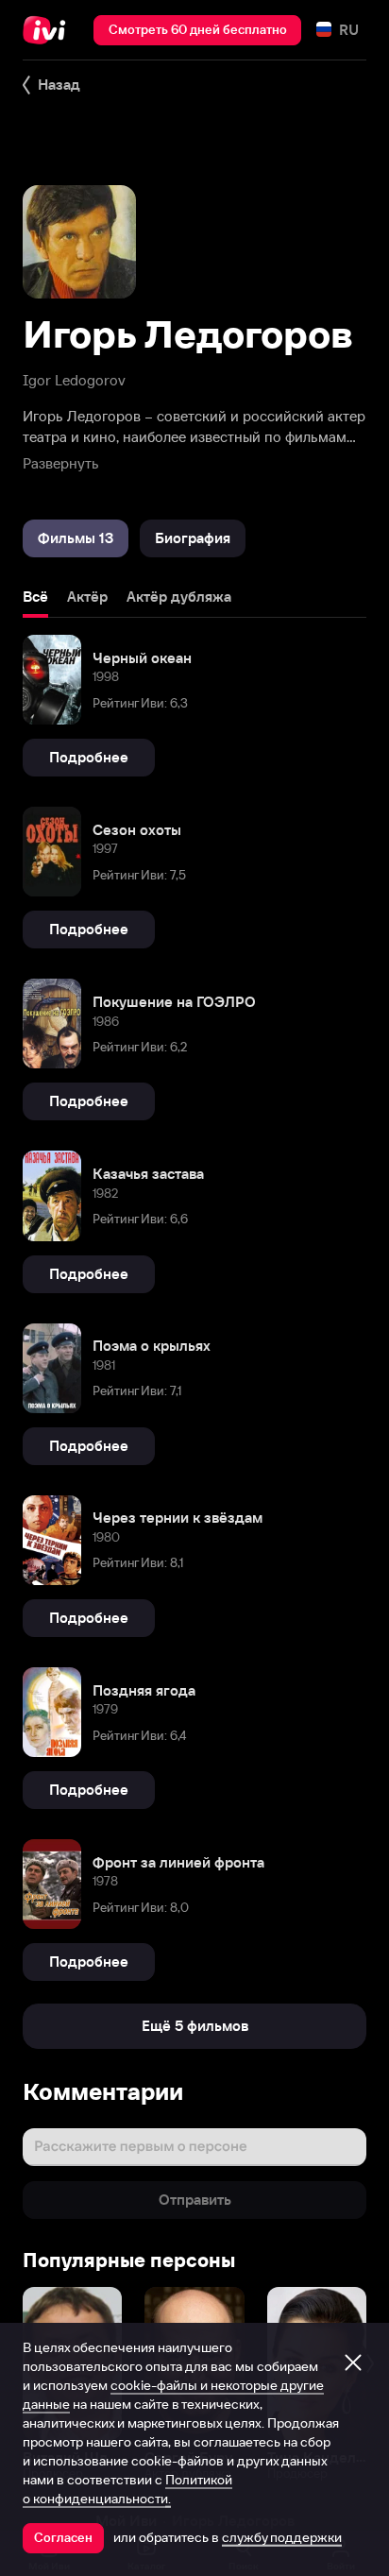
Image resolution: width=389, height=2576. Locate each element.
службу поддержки (282, 2537)
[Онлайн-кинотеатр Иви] (49, 30)
